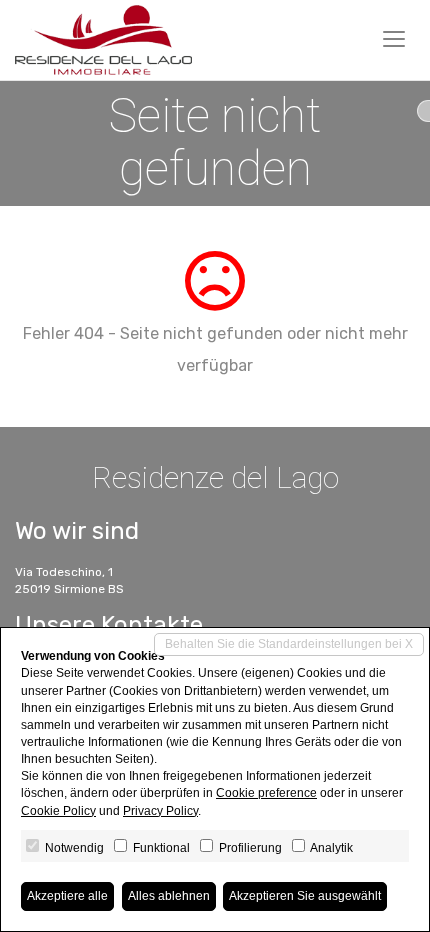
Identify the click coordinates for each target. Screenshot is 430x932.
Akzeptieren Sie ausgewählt (305, 896)
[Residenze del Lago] (103, 40)
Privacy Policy (160, 811)
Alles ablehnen (169, 896)
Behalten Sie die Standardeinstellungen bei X (289, 644)
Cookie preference (266, 793)
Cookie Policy (58, 811)
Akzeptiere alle (67, 896)
